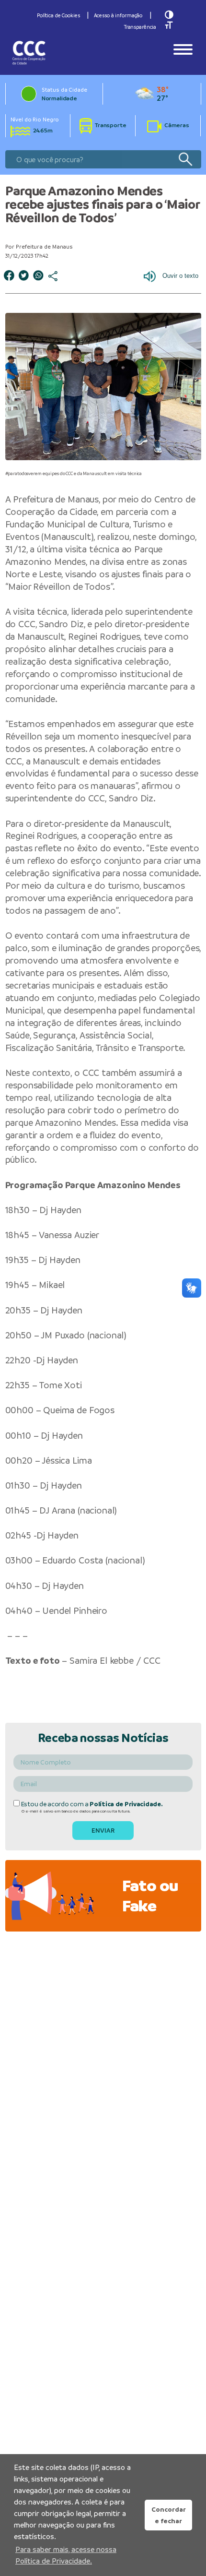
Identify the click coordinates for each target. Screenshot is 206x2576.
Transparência (140, 27)
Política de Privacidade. (126, 1804)
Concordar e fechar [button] (169, 2515)
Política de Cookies (58, 15)
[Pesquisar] (185, 160)
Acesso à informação (118, 15)
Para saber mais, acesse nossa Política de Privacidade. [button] (66, 2555)
